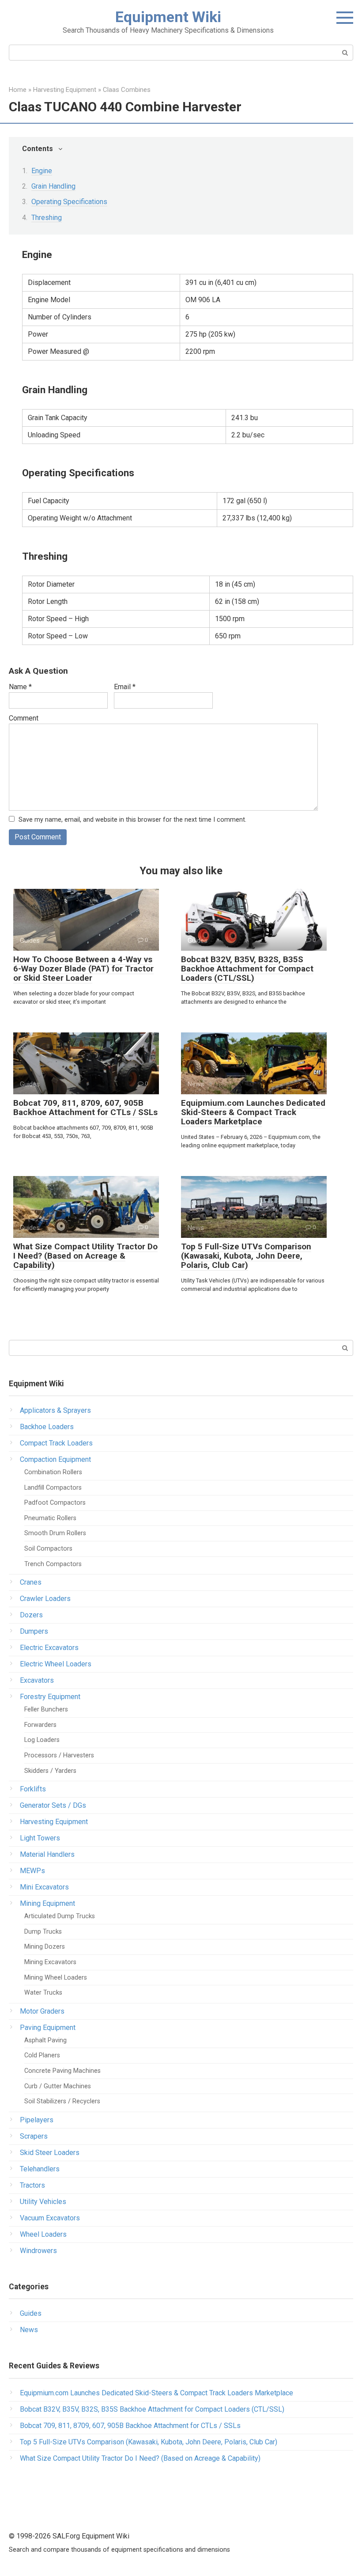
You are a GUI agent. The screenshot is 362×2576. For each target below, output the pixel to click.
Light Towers (40, 1838)
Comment (24, 718)
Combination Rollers (53, 1472)
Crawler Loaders (45, 1599)
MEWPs (32, 1871)
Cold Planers (42, 2055)
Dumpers (34, 1631)
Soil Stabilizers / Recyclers (62, 2101)
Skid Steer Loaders (50, 2153)
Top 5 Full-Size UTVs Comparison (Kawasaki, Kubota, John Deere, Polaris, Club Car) (246, 1256)
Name (20, 687)
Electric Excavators (49, 1648)
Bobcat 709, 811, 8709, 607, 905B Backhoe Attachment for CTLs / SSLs (85, 1108)
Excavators (37, 1680)
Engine (42, 171)
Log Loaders (42, 1740)
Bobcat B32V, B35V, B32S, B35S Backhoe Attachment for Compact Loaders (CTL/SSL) (247, 969)
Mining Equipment (47, 1903)
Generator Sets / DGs (53, 1805)
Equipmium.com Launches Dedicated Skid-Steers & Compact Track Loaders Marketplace (253, 1112)
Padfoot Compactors (55, 1503)
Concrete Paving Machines (62, 2071)
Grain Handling (53, 186)
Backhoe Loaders (47, 1427)
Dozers (31, 1615)
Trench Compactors (53, 1564)
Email (125, 687)
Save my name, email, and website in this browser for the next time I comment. (132, 820)
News (29, 2330)
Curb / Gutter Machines (58, 2086)
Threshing (47, 218)
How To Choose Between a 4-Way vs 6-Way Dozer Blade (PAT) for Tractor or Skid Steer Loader (83, 969)
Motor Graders (42, 2011)
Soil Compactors (48, 1549)
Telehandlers (40, 2169)
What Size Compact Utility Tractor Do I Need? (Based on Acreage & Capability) (85, 1256)
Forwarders (40, 1725)
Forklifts (33, 1789)
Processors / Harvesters (59, 1755)
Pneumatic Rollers (50, 1518)
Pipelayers (37, 2120)
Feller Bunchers (46, 1709)
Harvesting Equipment (54, 1822)
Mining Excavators (50, 1962)
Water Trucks (43, 1993)
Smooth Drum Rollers (55, 1533)
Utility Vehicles (43, 2202)
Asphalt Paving (45, 2040)
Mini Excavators (44, 1887)
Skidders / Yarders (50, 1771)
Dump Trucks (43, 1932)
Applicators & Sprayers (55, 1410)
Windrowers (38, 2251)
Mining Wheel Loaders (56, 1978)
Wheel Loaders (43, 2234)
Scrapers (34, 2136)
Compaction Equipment (55, 1459)
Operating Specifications (69, 202)
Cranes (31, 1582)
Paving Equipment (48, 2028)
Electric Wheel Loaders (56, 1664)
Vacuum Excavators (50, 2218)
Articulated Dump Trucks (60, 1916)
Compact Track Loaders (56, 1443)
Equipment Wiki (168, 17)
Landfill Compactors (53, 1488)
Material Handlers (47, 1854)
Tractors (32, 2185)
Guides (31, 2313)
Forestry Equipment (50, 1697)
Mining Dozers (45, 1947)
